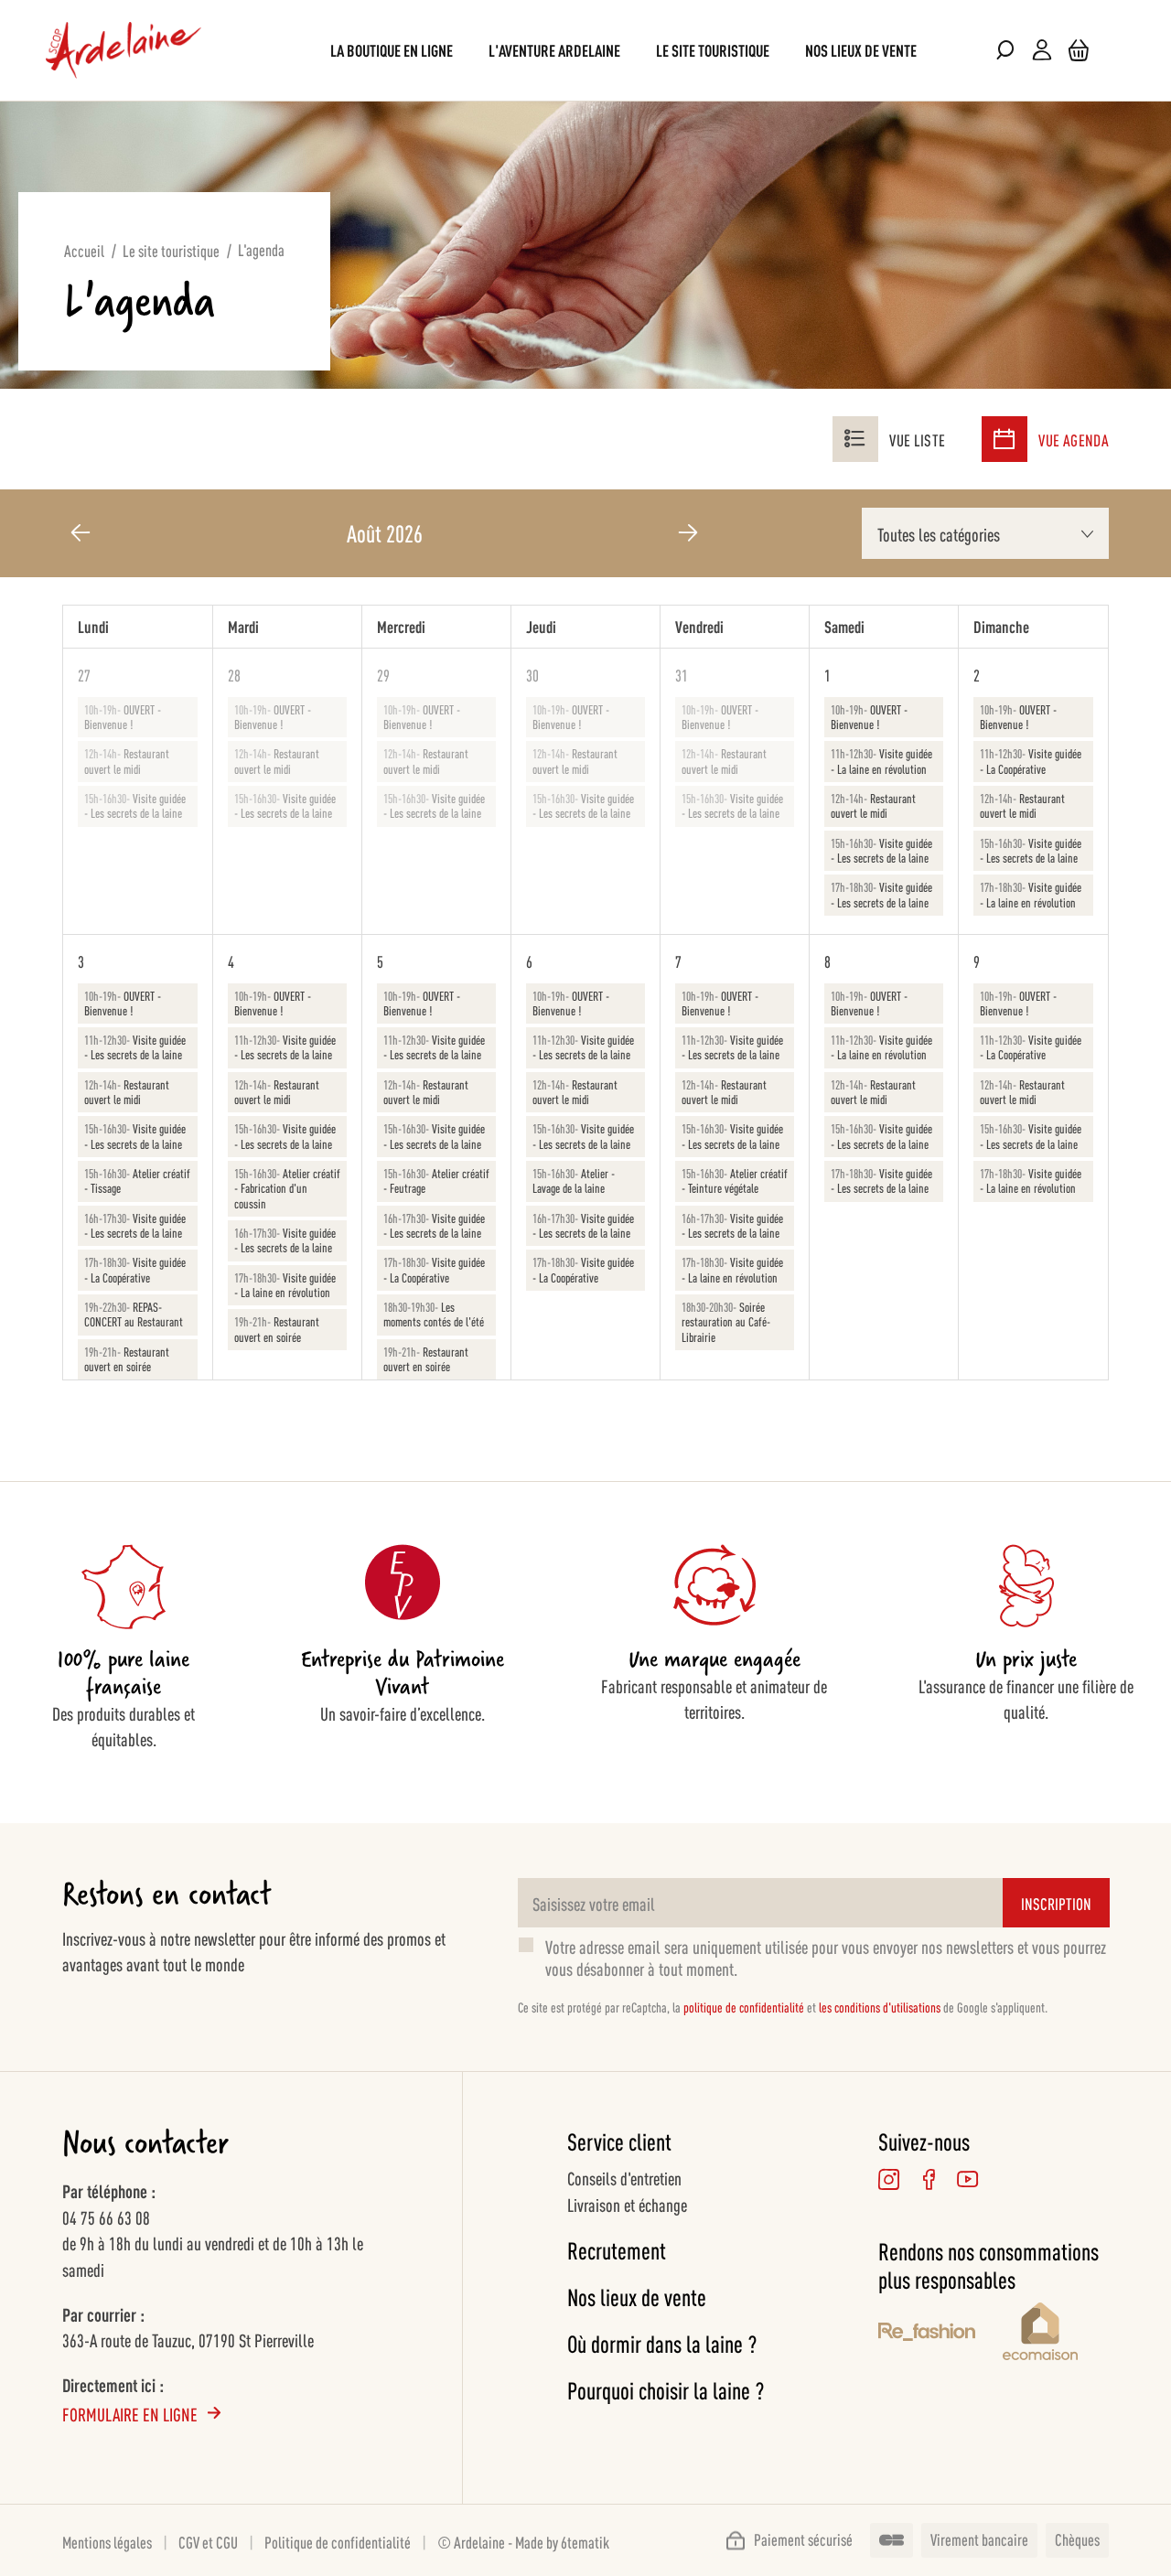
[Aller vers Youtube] (967, 2179)
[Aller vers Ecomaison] (1056, 2334)
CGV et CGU (208, 2541)
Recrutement (617, 2250)
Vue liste (917, 439)
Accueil (84, 250)
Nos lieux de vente (637, 2297)
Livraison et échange (627, 2204)
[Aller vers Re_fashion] (927, 2334)
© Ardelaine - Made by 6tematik (523, 2541)
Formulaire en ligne (130, 2413)
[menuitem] (392, 50)
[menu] (585, 50)
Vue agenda (1074, 439)
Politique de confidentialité (338, 2541)
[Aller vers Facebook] (928, 2179)
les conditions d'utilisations (880, 2007)
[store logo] (124, 50)
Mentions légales (107, 2541)
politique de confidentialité (744, 2007)
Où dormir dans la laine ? (662, 2343)
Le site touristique (171, 250)
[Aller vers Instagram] (889, 2179)
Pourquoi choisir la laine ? (666, 2390)
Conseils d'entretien (624, 2177)
